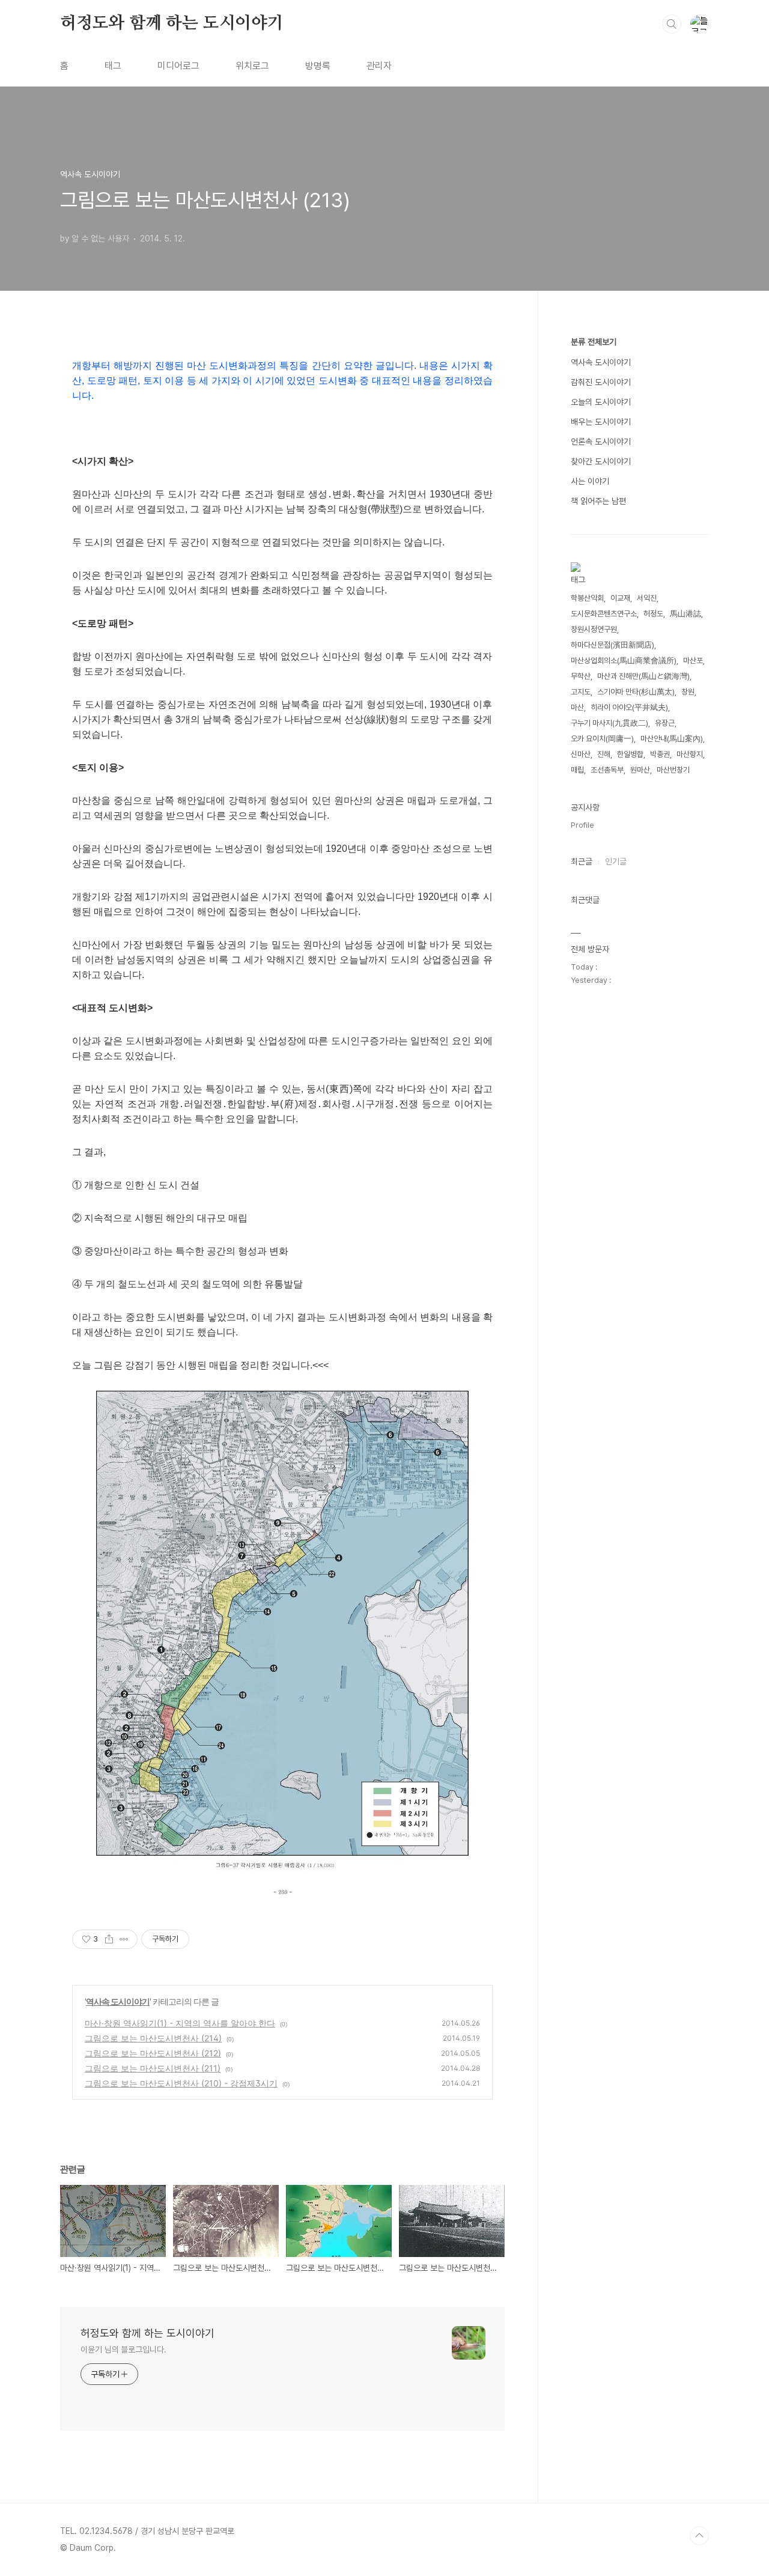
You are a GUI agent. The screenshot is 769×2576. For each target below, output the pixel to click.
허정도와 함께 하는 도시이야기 (172, 23)
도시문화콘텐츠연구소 (604, 614)
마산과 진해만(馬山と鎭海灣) (643, 676)
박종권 (660, 754)
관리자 (379, 66)
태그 (113, 66)
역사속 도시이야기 (118, 2001)
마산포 (693, 661)
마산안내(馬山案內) (672, 739)
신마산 (581, 754)
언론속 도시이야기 (601, 442)
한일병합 (630, 754)
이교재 (620, 598)
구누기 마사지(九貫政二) (609, 723)
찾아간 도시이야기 (601, 461)
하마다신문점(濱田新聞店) (612, 645)
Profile (582, 825)
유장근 (665, 723)
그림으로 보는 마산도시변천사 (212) (153, 2053)
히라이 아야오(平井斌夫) (629, 707)
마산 (577, 707)
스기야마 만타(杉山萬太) (636, 692)
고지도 (581, 692)
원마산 (640, 770)
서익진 (647, 598)
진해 (604, 754)
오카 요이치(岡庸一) (602, 739)
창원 (688, 692)
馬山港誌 (685, 614)
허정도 (653, 614)
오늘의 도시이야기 (601, 402)
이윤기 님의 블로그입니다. (123, 2350)
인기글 (616, 861)
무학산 (581, 676)
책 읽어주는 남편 (598, 501)
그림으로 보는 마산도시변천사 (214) (153, 2038)
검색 (672, 24)
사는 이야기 (590, 481)
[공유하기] (109, 1939)
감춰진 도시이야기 (601, 382)
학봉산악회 (587, 598)
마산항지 (690, 754)
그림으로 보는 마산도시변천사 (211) (153, 2068)
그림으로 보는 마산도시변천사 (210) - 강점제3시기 (181, 2083)
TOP (699, 2536)
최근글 (582, 861)
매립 (577, 770)
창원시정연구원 (594, 629)
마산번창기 (673, 770)
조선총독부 (607, 770)
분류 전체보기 (594, 342)
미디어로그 (178, 66)
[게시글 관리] (124, 1939)
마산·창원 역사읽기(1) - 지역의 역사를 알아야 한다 (180, 2023)
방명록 (318, 66)
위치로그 (252, 66)
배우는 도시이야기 (601, 422)
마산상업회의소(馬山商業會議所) (624, 661)
